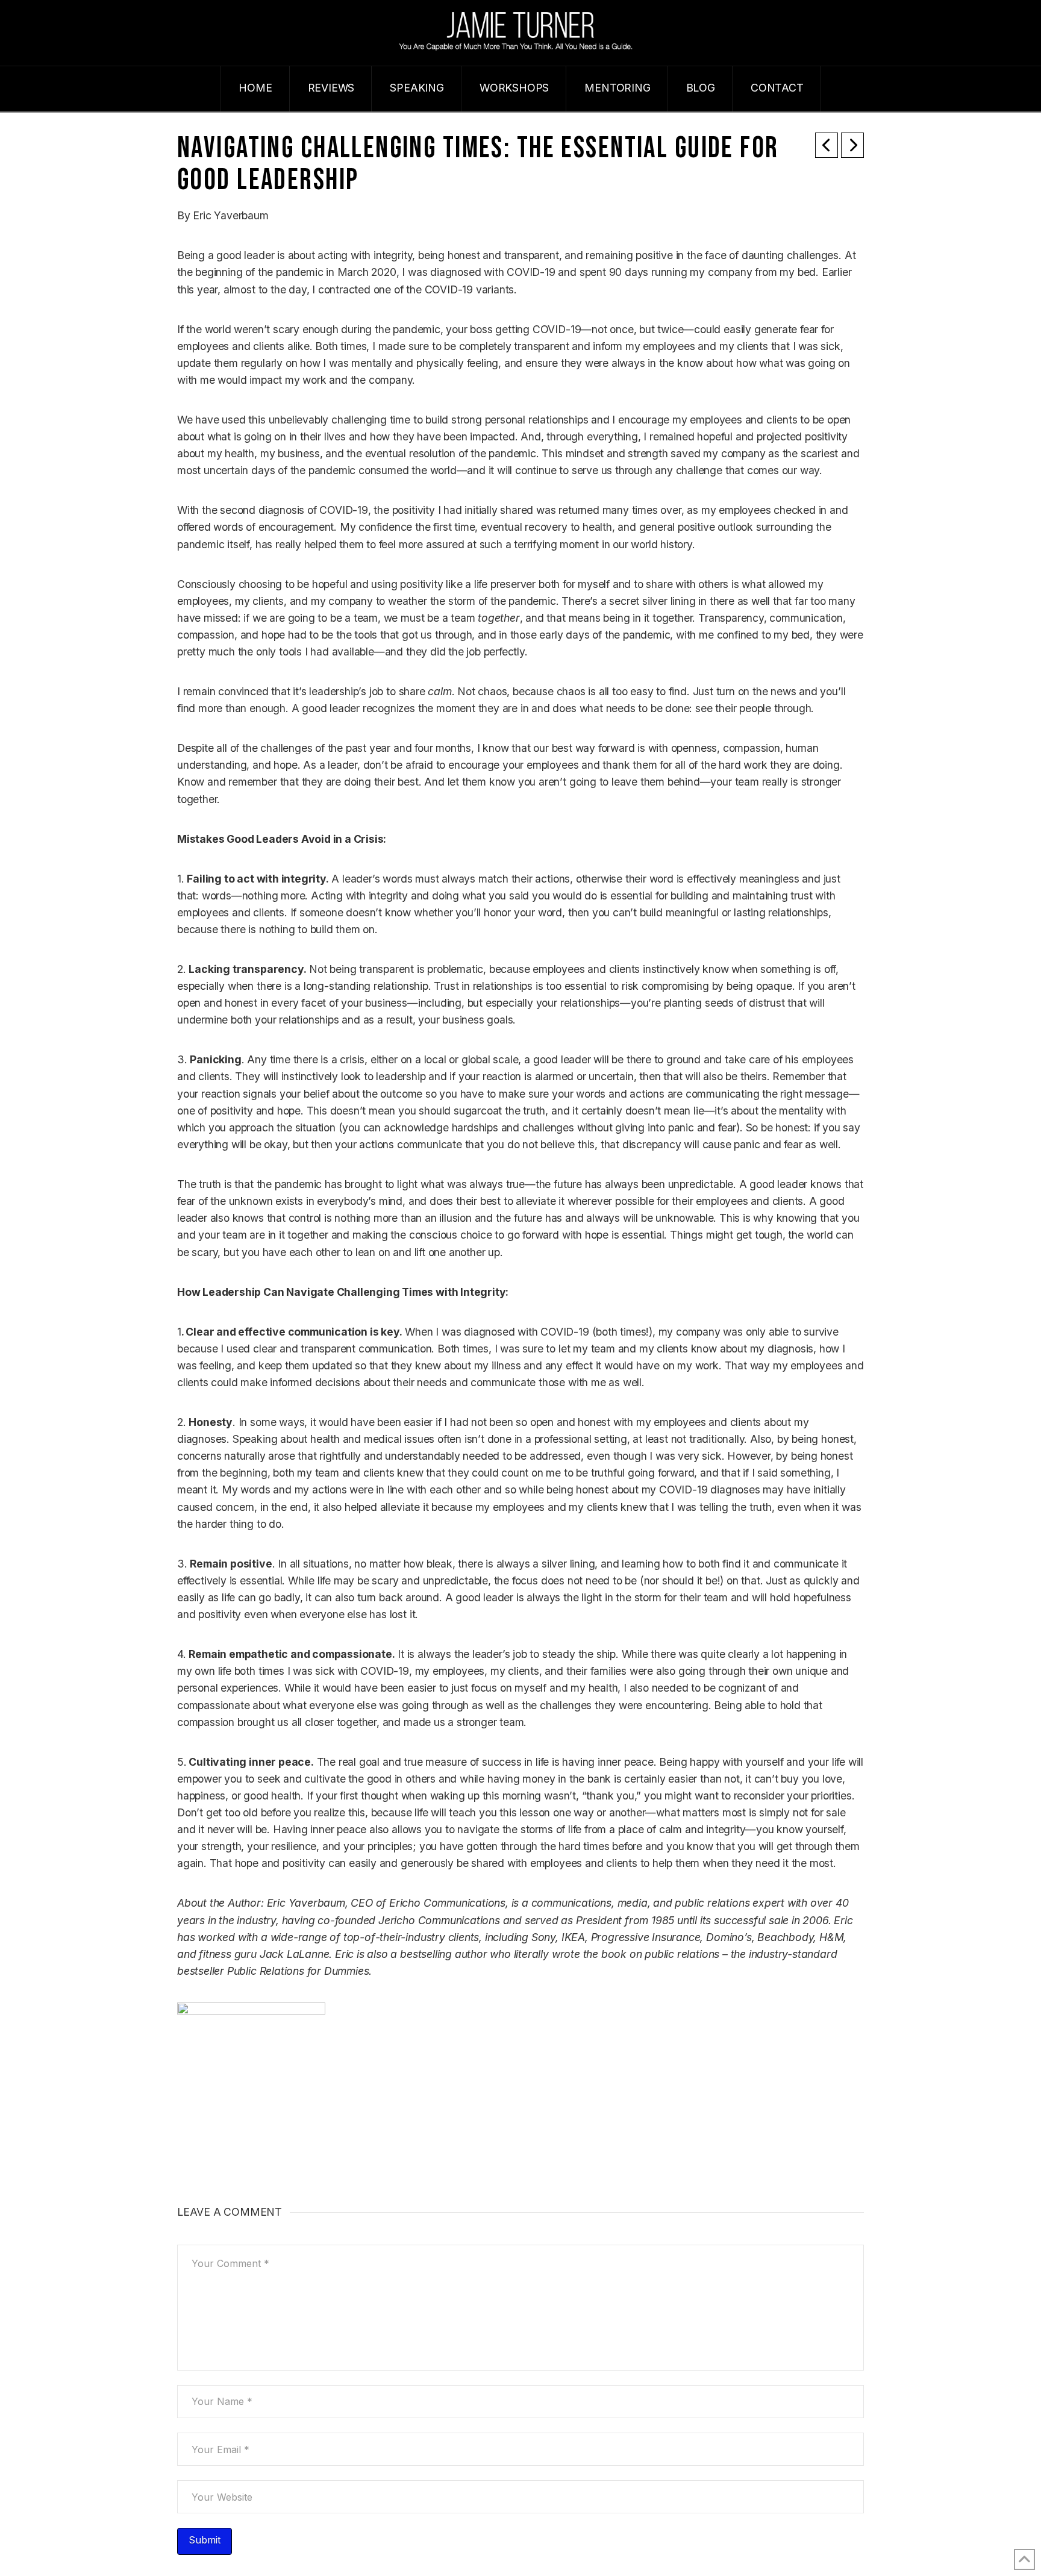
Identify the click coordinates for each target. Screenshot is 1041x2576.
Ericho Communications (447, 1903)
